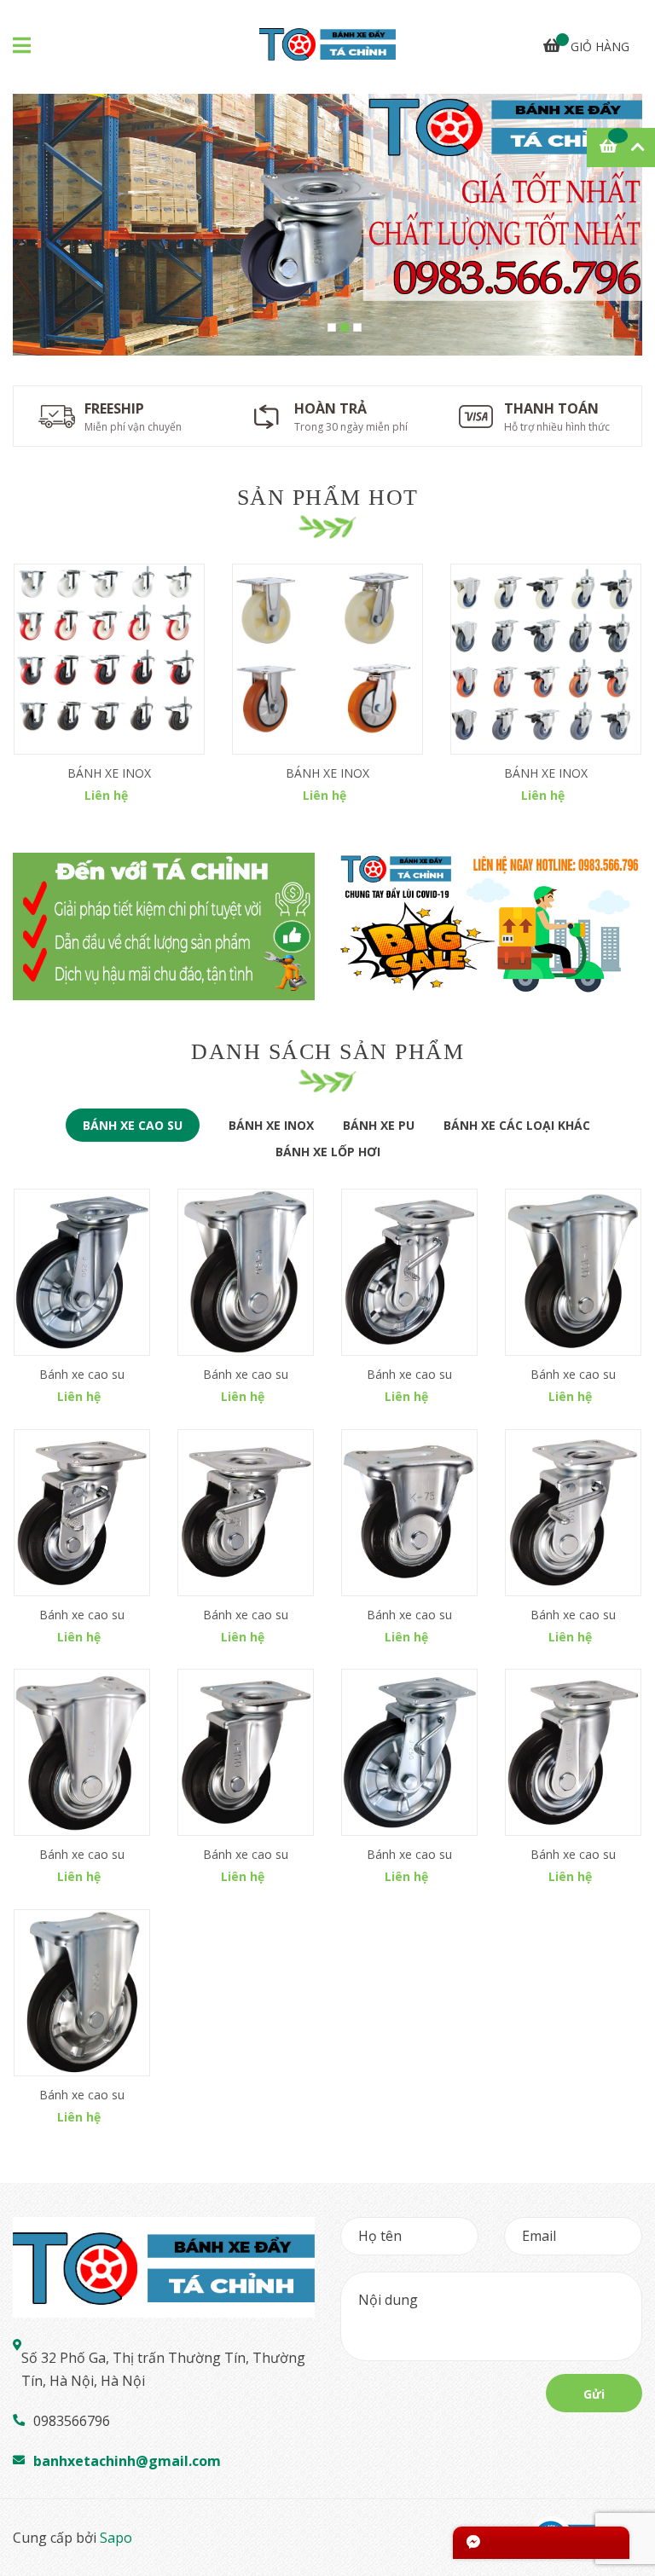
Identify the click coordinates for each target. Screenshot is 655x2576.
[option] (327, 225)
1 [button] (332, 327)
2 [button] (345, 327)
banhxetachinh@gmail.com (127, 2461)
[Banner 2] (491, 926)
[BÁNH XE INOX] (109, 659)
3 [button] (357, 327)
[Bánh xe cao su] (82, 1272)
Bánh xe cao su (82, 1374)
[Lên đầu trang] (625, 2495)
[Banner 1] (164, 926)
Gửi (594, 2394)
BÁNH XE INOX (109, 773)
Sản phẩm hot (328, 498)
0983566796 (72, 2421)
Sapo (116, 2538)
